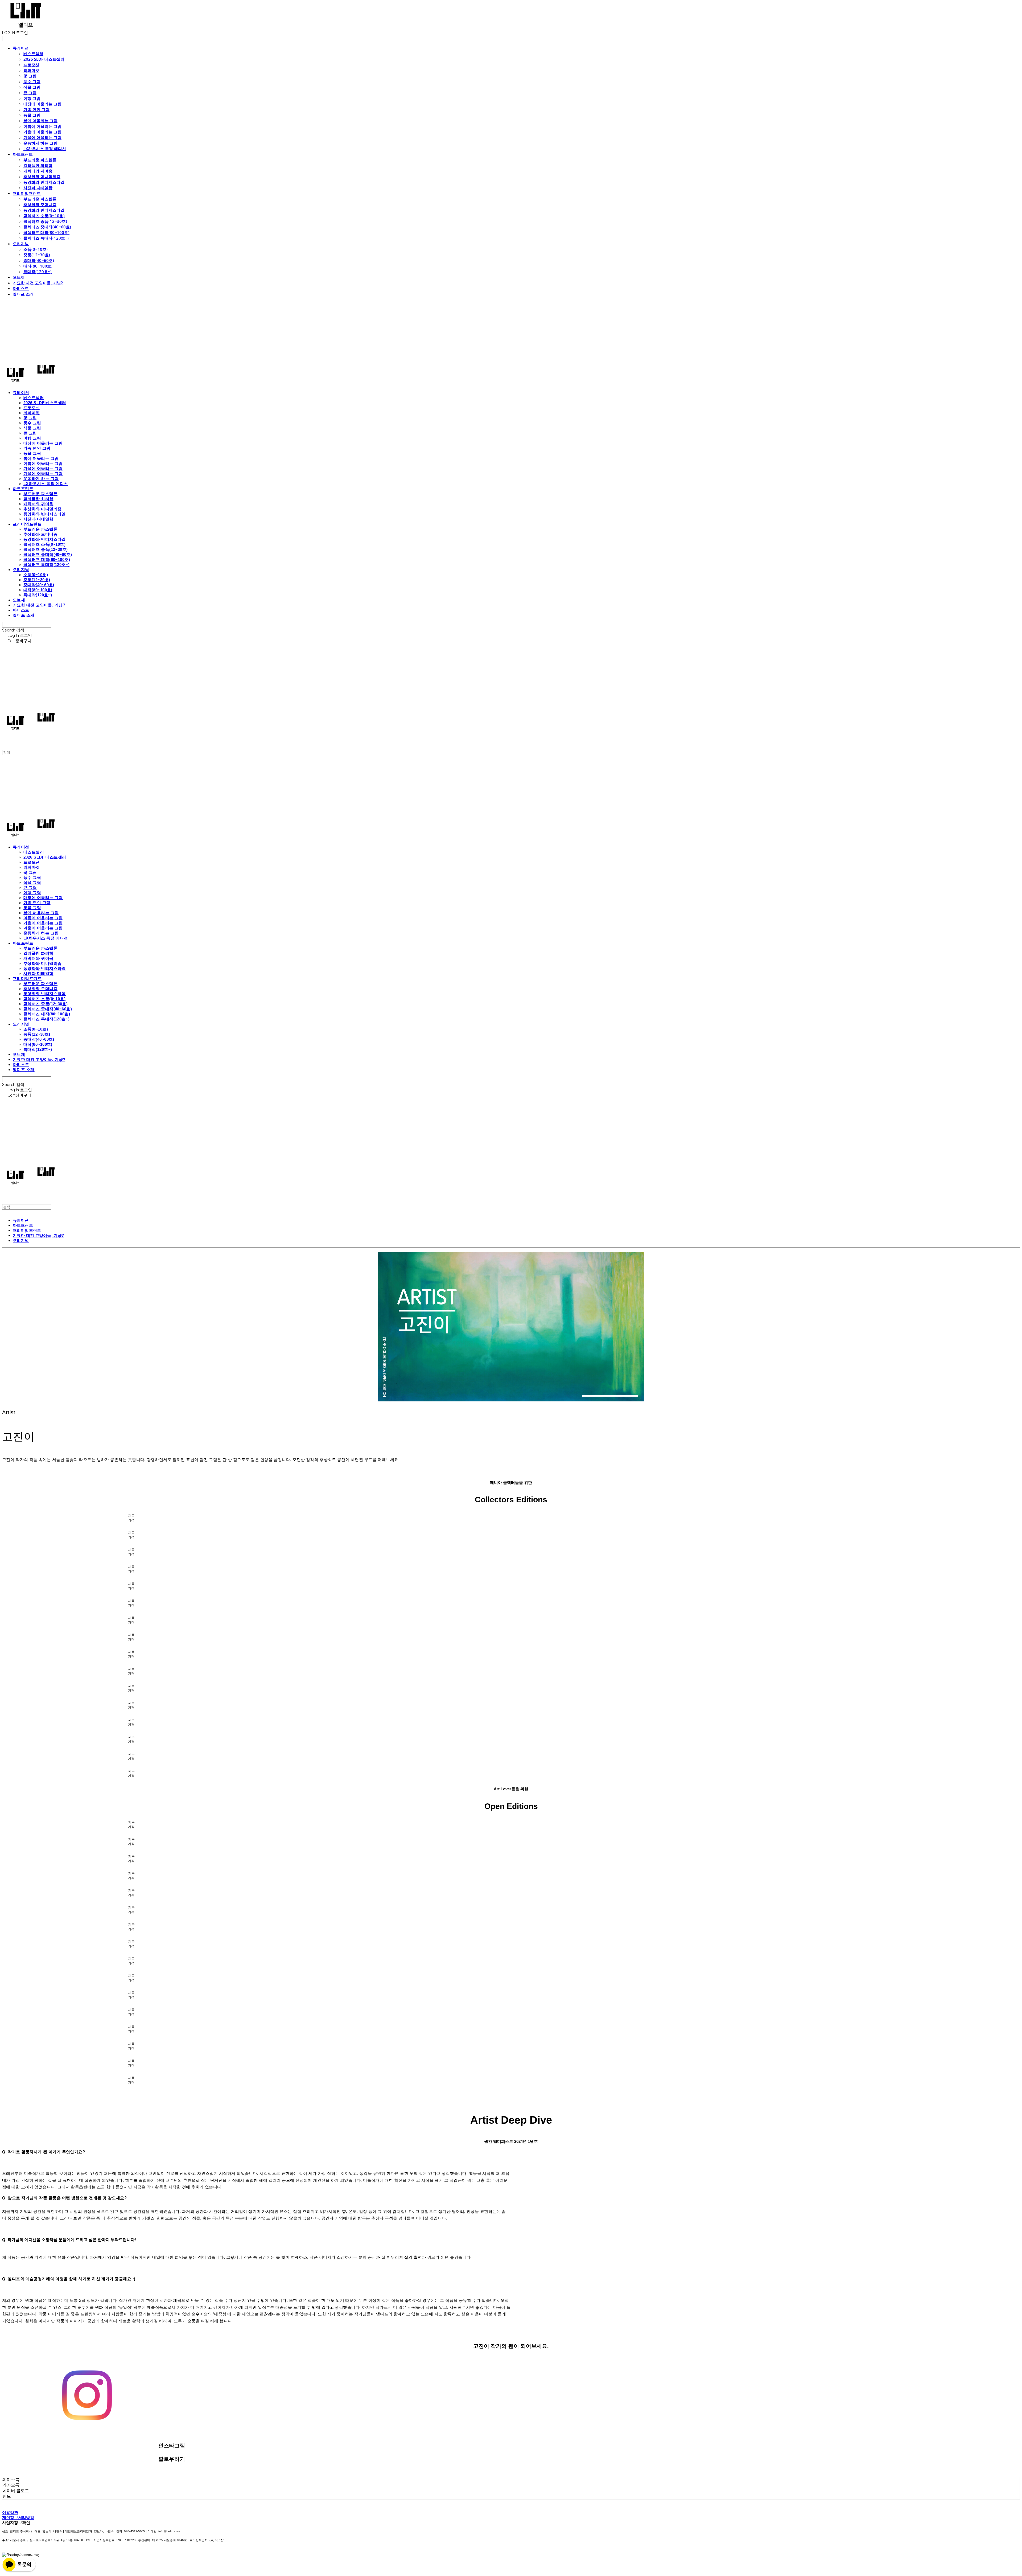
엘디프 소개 (23, 294)
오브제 (19, 277)
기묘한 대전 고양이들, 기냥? (38, 283)
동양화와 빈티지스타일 (44, 182)
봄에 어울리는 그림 (40, 121)
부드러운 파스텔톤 (40, 160)
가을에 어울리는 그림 (42, 132)
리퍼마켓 (31, 70)
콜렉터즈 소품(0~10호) (44, 216)
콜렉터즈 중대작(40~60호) (47, 227)
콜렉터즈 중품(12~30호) (45, 221)
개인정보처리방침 (18, 2518)
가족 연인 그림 (36, 109)
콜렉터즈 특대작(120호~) (46, 238)
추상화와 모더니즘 (40, 204)
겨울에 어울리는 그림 (42, 137)
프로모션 (31, 65)
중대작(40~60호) (39, 260)
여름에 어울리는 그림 (42, 126)
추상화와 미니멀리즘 (42, 177)
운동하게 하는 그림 (40, 143)
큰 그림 (30, 93)
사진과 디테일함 (38, 188)
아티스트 (21, 288)
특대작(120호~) (38, 272)
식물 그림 (32, 87)
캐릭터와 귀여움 (38, 171)
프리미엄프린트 (27, 193)
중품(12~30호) (37, 255)
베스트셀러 (33, 54)
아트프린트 (23, 154)
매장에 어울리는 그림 (42, 104)
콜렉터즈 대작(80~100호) (46, 232)
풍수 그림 (32, 81)
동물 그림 (32, 115)
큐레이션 (21, 48)
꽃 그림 (30, 76)
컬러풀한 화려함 (38, 165)
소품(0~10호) (36, 249)
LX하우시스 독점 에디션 (45, 149)
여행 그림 (32, 98)
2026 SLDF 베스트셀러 (44, 59)
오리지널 (21, 244)
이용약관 (10, 2513)
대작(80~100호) (38, 266)
